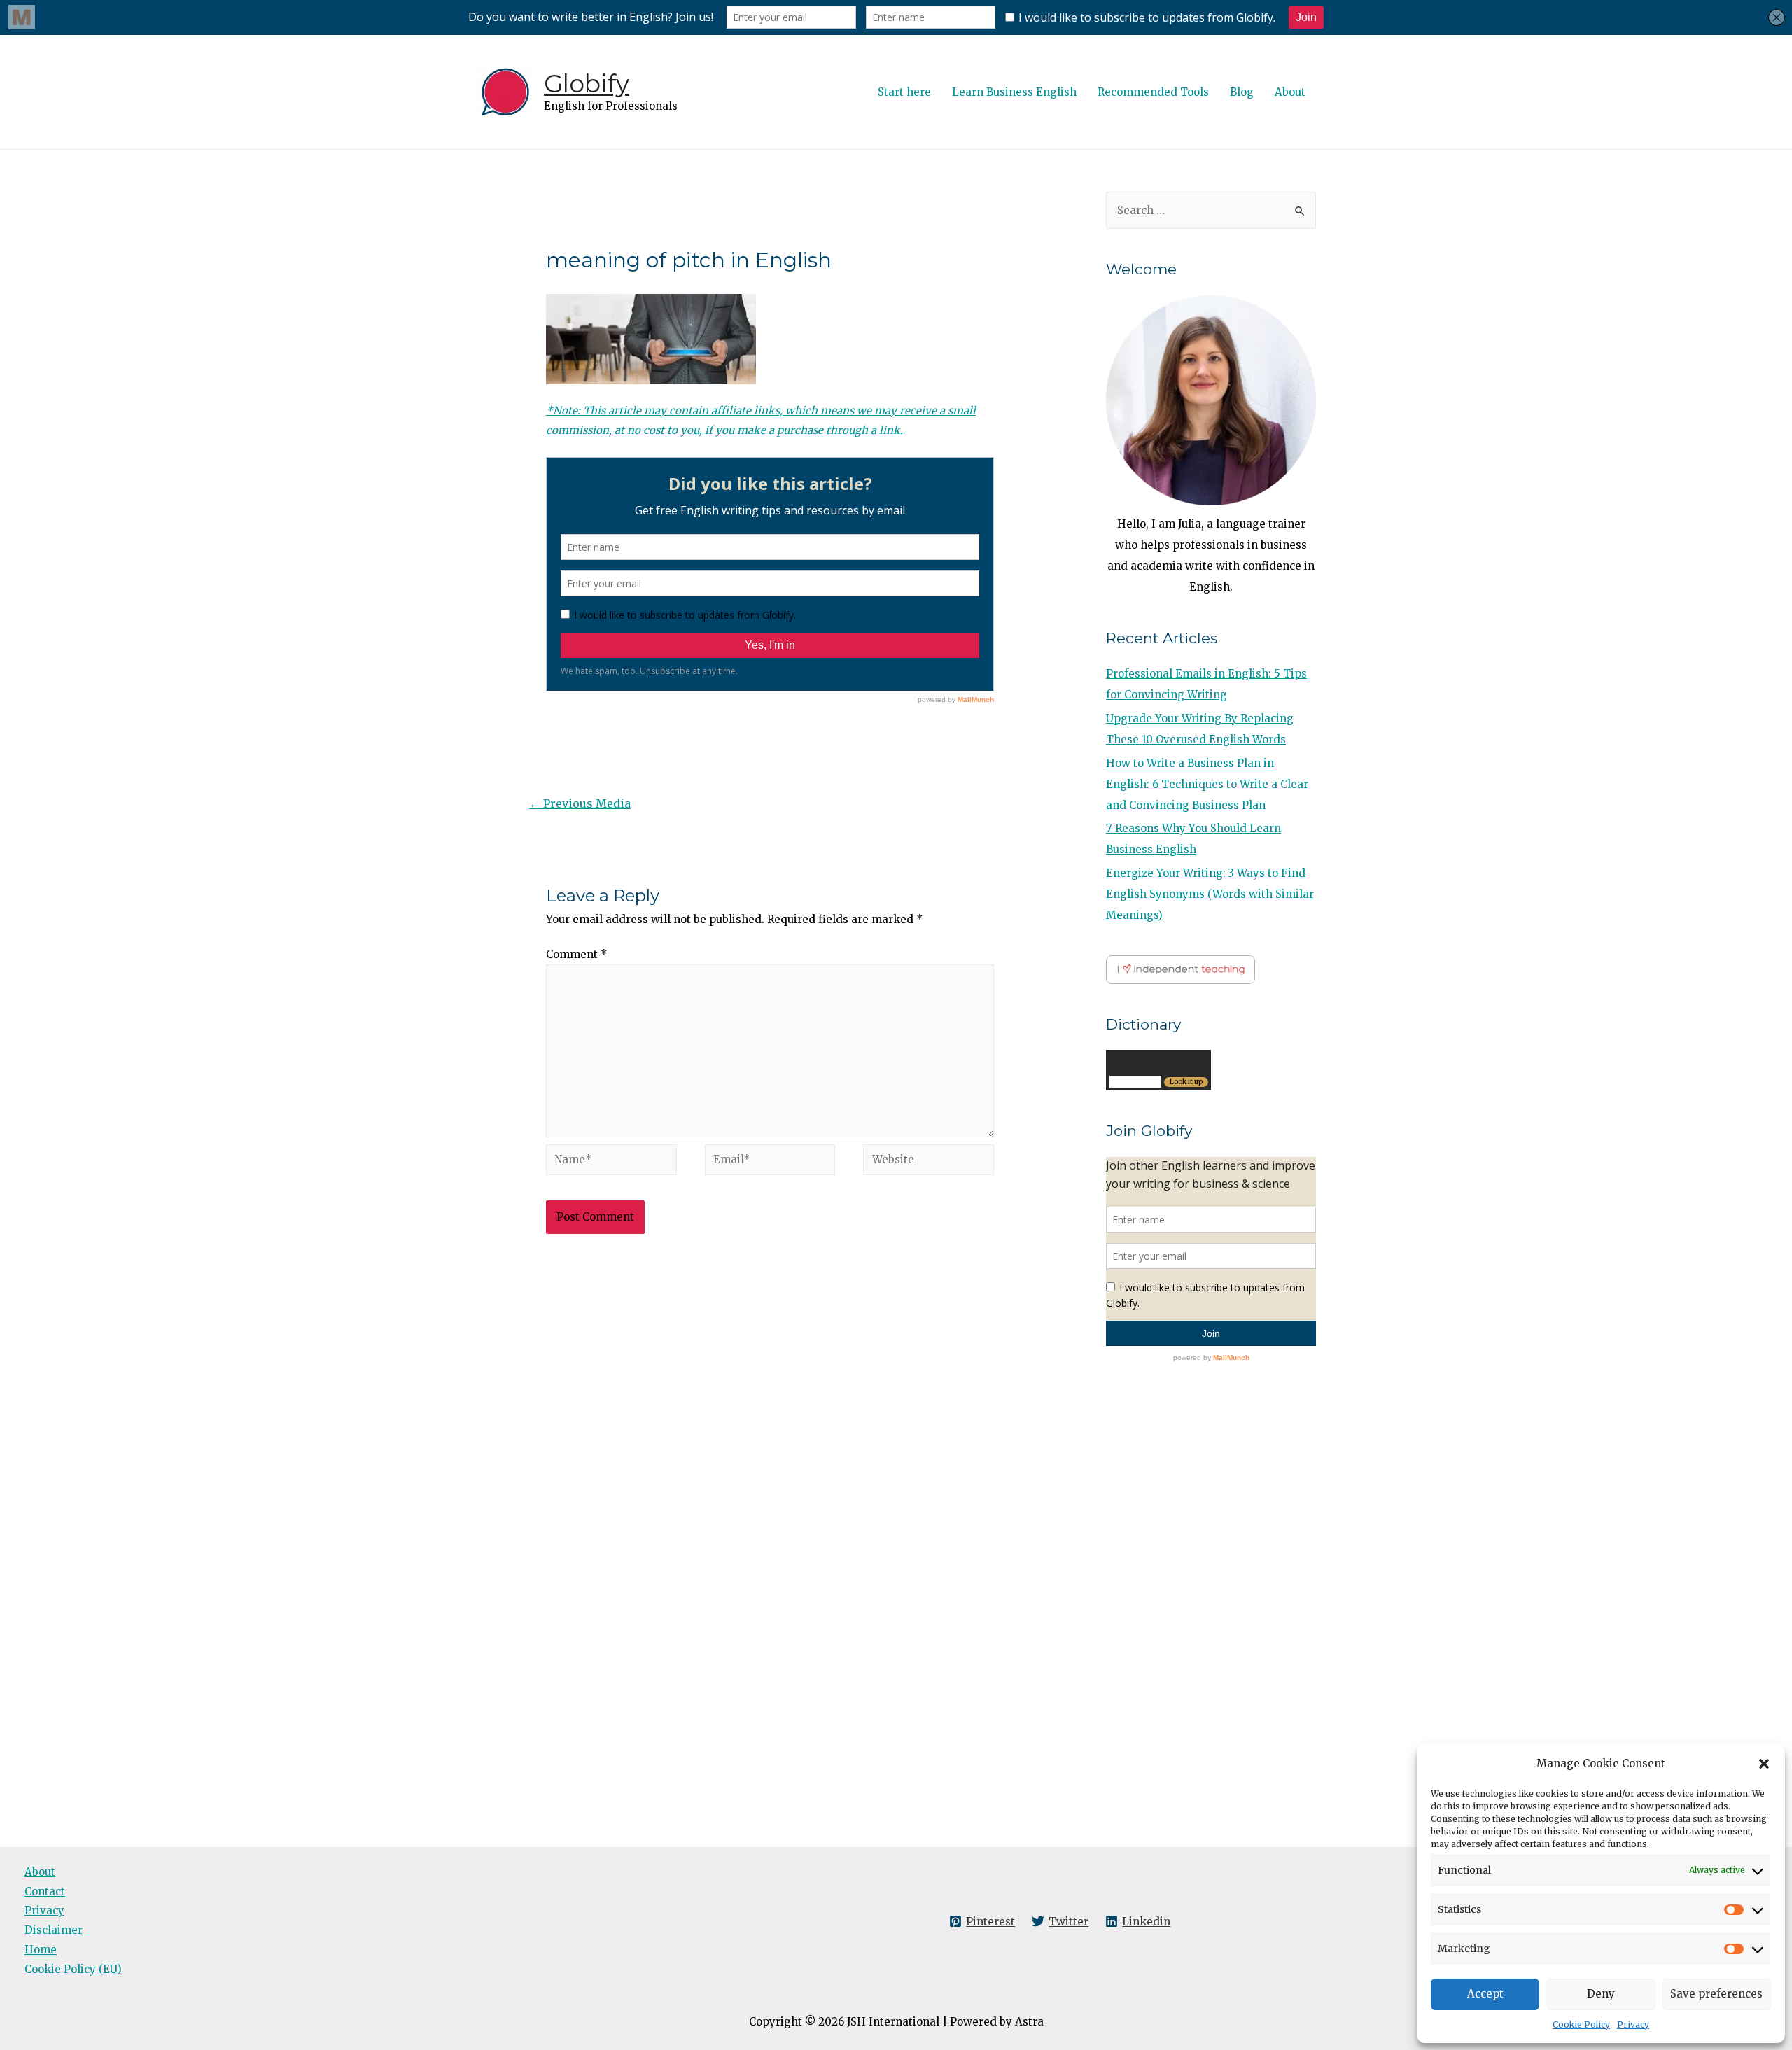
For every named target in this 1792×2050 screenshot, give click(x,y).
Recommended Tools (1153, 92)
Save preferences (1716, 1994)
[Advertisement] (770, 1379)
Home (41, 1950)
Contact (45, 1891)
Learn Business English (1014, 92)
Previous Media (580, 803)
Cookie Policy (1581, 2024)
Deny (1601, 1994)
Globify (587, 84)
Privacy (1633, 2024)
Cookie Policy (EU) (73, 1969)
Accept (1485, 1994)
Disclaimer (54, 1930)
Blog (1242, 92)
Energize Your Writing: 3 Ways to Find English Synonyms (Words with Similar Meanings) (1210, 894)
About (1290, 92)
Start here (904, 92)
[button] (1764, 1764)
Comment (577, 954)
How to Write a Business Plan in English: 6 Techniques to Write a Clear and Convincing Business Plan (1207, 784)
